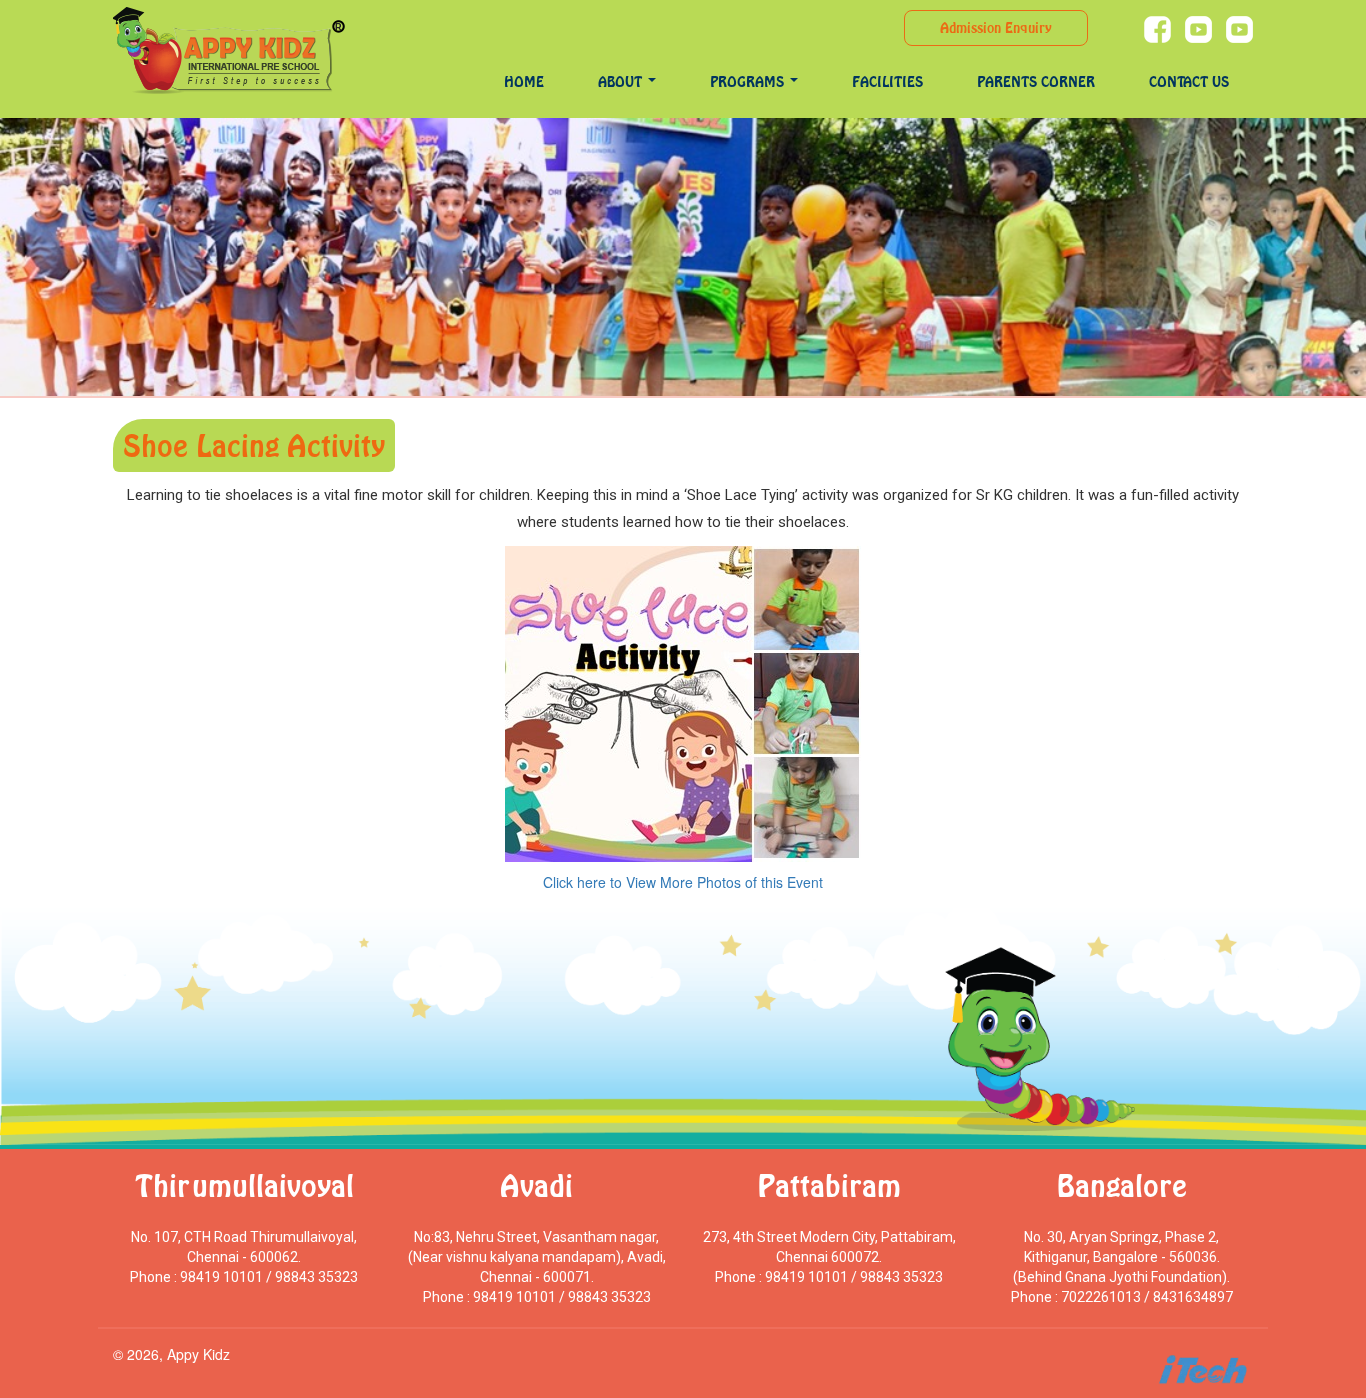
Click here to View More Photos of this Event (683, 882)
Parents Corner (1036, 81)
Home (524, 81)
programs (749, 81)
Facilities (887, 81)
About (622, 81)
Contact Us (1189, 81)
